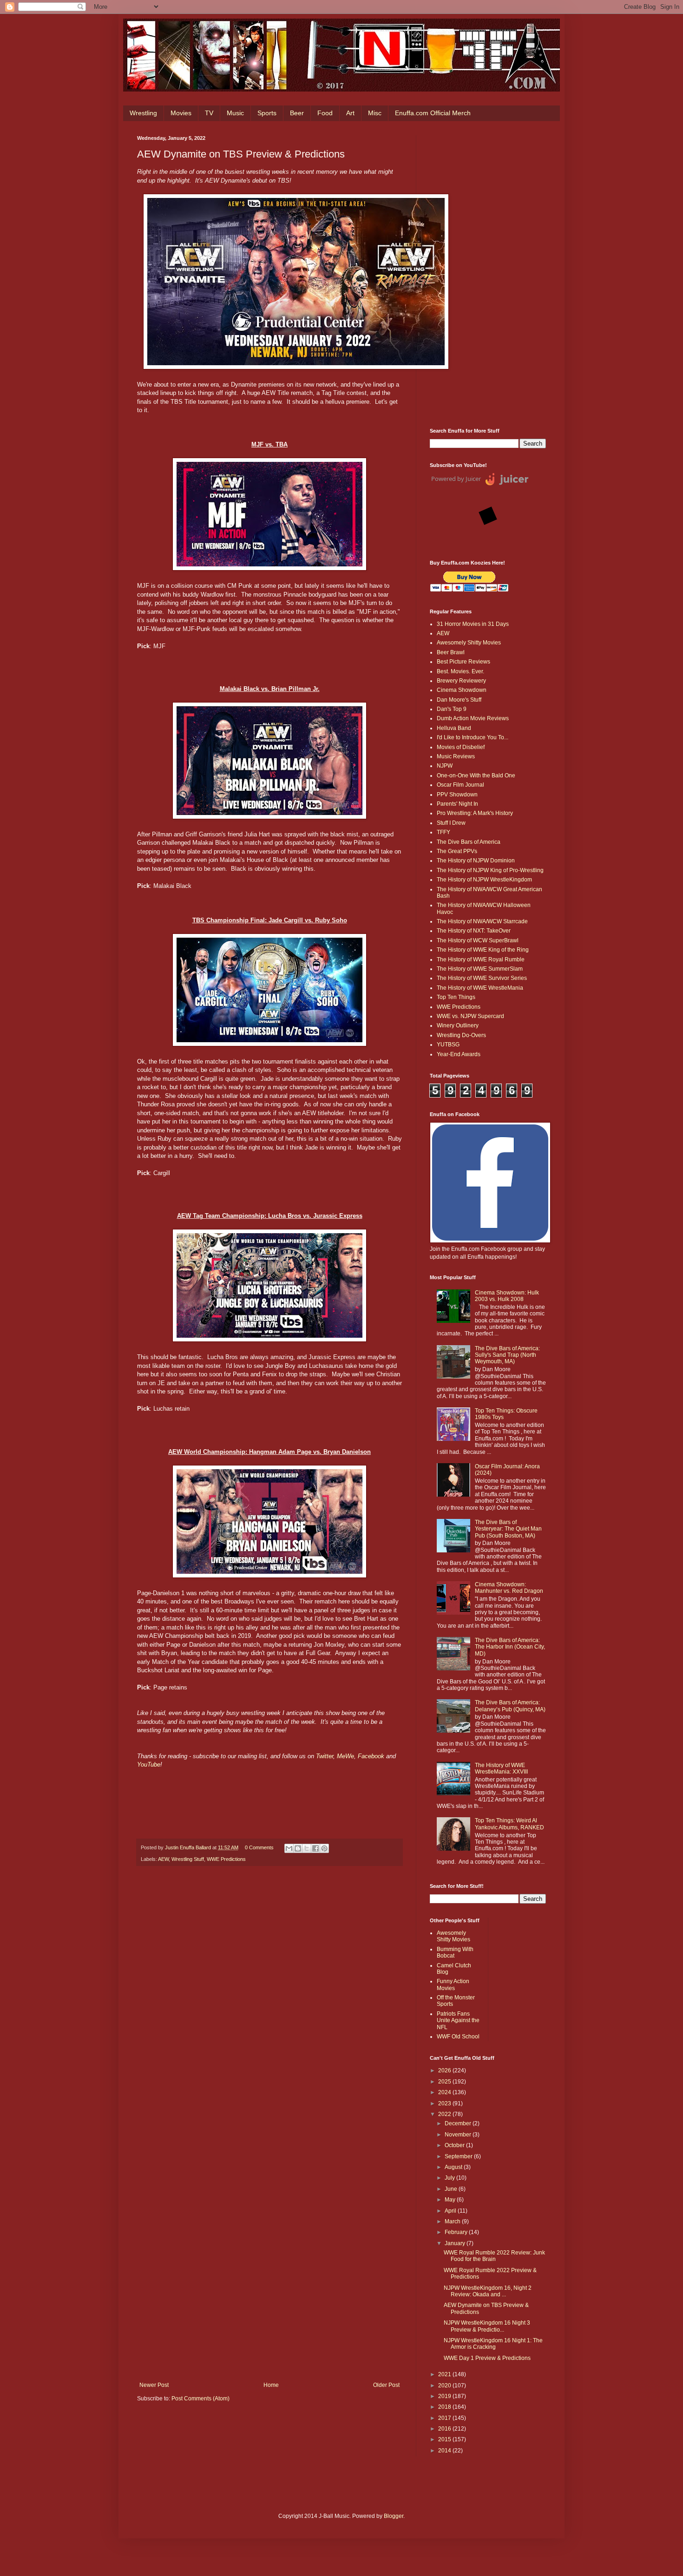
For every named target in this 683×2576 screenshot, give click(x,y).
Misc (375, 113)
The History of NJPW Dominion (476, 861)
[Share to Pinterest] (324, 1848)
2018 (445, 2407)
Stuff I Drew (451, 823)
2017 (445, 2418)
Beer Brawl (451, 652)
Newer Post (154, 2385)
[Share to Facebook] (315, 1848)
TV (209, 113)
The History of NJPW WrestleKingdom (484, 880)
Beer (297, 113)
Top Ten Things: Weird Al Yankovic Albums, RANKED (509, 1824)
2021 (445, 2374)
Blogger (394, 2516)
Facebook (371, 1756)
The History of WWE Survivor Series (482, 978)
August (454, 2167)
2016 (445, 2429)
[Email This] (289, 1848)
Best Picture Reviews (463, 662)
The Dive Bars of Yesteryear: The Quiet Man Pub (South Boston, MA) (508, 1529)
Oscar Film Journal (460, 785)
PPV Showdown (457, 795)
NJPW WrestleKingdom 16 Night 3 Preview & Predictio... (487, 2326)
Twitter (325, 1756)
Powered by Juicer (456, 479)
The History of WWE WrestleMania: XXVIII (501, 1768)
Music (235, 113)
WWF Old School (458, 2037)
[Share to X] (307, 1848)
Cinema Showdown (462, 690)
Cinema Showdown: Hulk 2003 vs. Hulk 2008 (507, 1296)
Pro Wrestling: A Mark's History (475, 813)
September (459, 2156)
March (453, 2221)
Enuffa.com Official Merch (433, 113)
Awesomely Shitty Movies (469, 643)
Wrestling (143, 113)
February (457, 2232)
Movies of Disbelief (461, 747)
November (459, 2135)
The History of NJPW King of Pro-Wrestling (490, 870)
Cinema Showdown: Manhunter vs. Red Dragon (509, 1588)
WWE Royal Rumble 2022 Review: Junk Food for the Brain (494, 2256)
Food (325, 113)
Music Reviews (456, 756)
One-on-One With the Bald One (476, 775)
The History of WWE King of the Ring (483, 950)
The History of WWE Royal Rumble (481, 959)
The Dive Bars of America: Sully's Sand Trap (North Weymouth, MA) (507, 1355)
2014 (445, 2451)
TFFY (443, 832)
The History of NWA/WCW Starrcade (482, 921)
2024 (445, 2092)
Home (271, 2385)
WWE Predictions (226, 1859)
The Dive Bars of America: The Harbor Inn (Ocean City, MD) (510, 1647)
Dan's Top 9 (452, 709)
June (452, 2189)
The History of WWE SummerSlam (480, 969)
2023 (445, 2103)
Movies (181, 113)
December (459, 2123)
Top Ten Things (456, 997)
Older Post (386, 2385)
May (451, 2200)
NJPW (445, 766)
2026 (445, 2070)
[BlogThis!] (298, 1848)
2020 (445, 2385)
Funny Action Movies (453, 1985)
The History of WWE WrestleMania (480, 988)
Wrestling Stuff (188, 1859)
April (451, 2211)
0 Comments (259, 1847)
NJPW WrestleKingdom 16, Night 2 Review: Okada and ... (488, 2291)
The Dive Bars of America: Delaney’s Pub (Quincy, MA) (510, 1706)
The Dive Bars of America (469, 842)
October (455, 2145)
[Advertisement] (488, 275)
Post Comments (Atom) (200, 2399)
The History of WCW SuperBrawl (478, 940)
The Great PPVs (457, 851)
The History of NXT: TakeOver (474, 931)
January (456, 2243)
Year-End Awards (459, 1054)
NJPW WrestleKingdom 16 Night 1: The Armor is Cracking (493, 2344)
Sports (267, 113)
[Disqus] (269, 2002)
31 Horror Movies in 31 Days (473, 624)
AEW (163, 1859)
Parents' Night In (457, 804)
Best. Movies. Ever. (460, 671)
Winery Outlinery (458, 1025)
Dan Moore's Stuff (459, 700)
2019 (445, 2396)
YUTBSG (448, 1045)
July (450, 2178)
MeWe (345, 1756)
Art (350, 113)
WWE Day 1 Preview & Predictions (487, 2358)
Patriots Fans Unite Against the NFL (458, 2021)
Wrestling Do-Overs (461, 1035)
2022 (445, 2114)
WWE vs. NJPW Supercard (470, 1016)
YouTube (149, 1764)
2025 (445, 2082)
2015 (445, 2439)
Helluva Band (454, 728)
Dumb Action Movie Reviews (473, 718)
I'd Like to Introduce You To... (473, 737)
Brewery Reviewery (461, 681)
